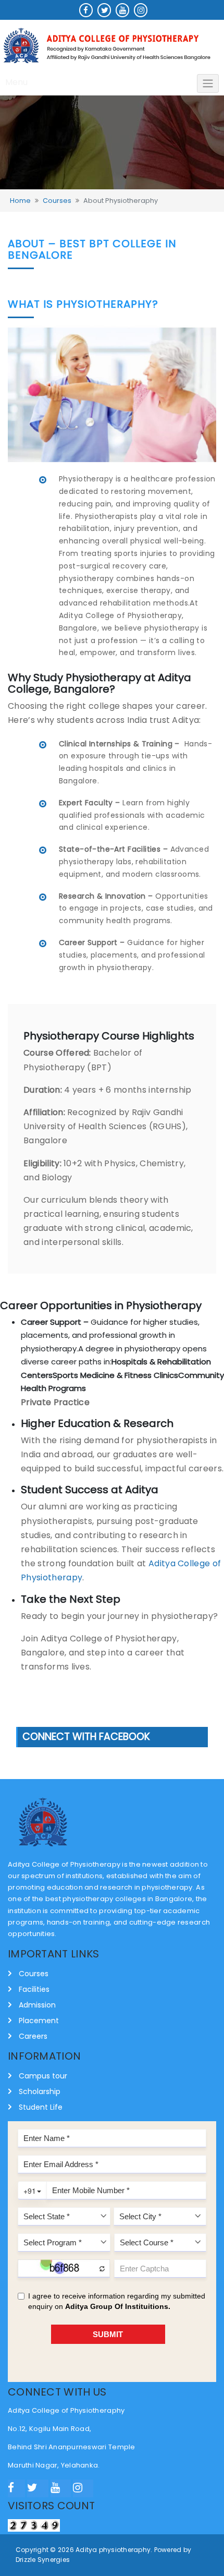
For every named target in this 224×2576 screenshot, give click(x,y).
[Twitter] (38, 2488)
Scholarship (40, 2091)
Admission (37, 2005)
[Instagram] (83, 2488)
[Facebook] (16, 2488)
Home (20, 201)
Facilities (34, 1989)
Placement (39, 2021)
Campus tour (43, 2076)
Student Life (41, 2107)
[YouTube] (61, 2488)
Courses (57, 201)
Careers (33, 2036)
